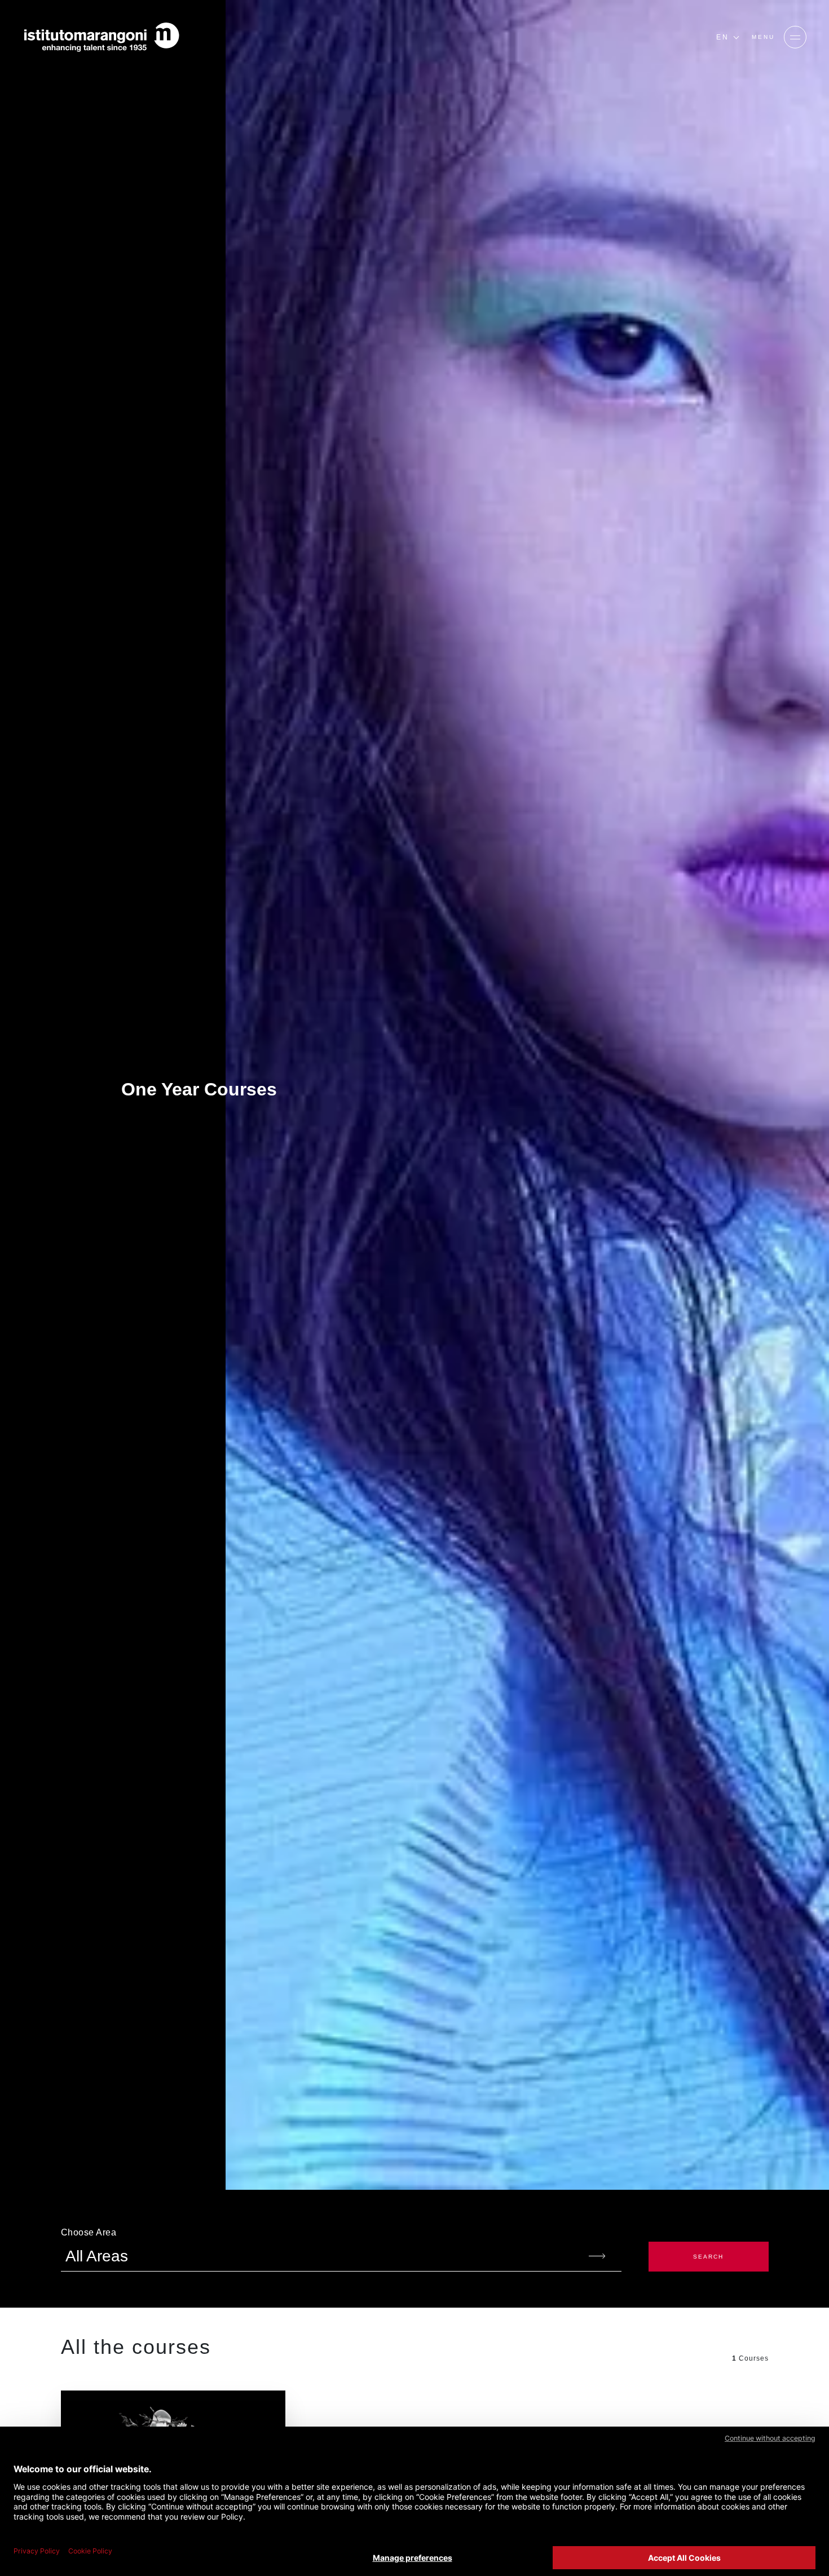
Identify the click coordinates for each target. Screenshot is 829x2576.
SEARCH (708, 2257)
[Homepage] (102, 37)
